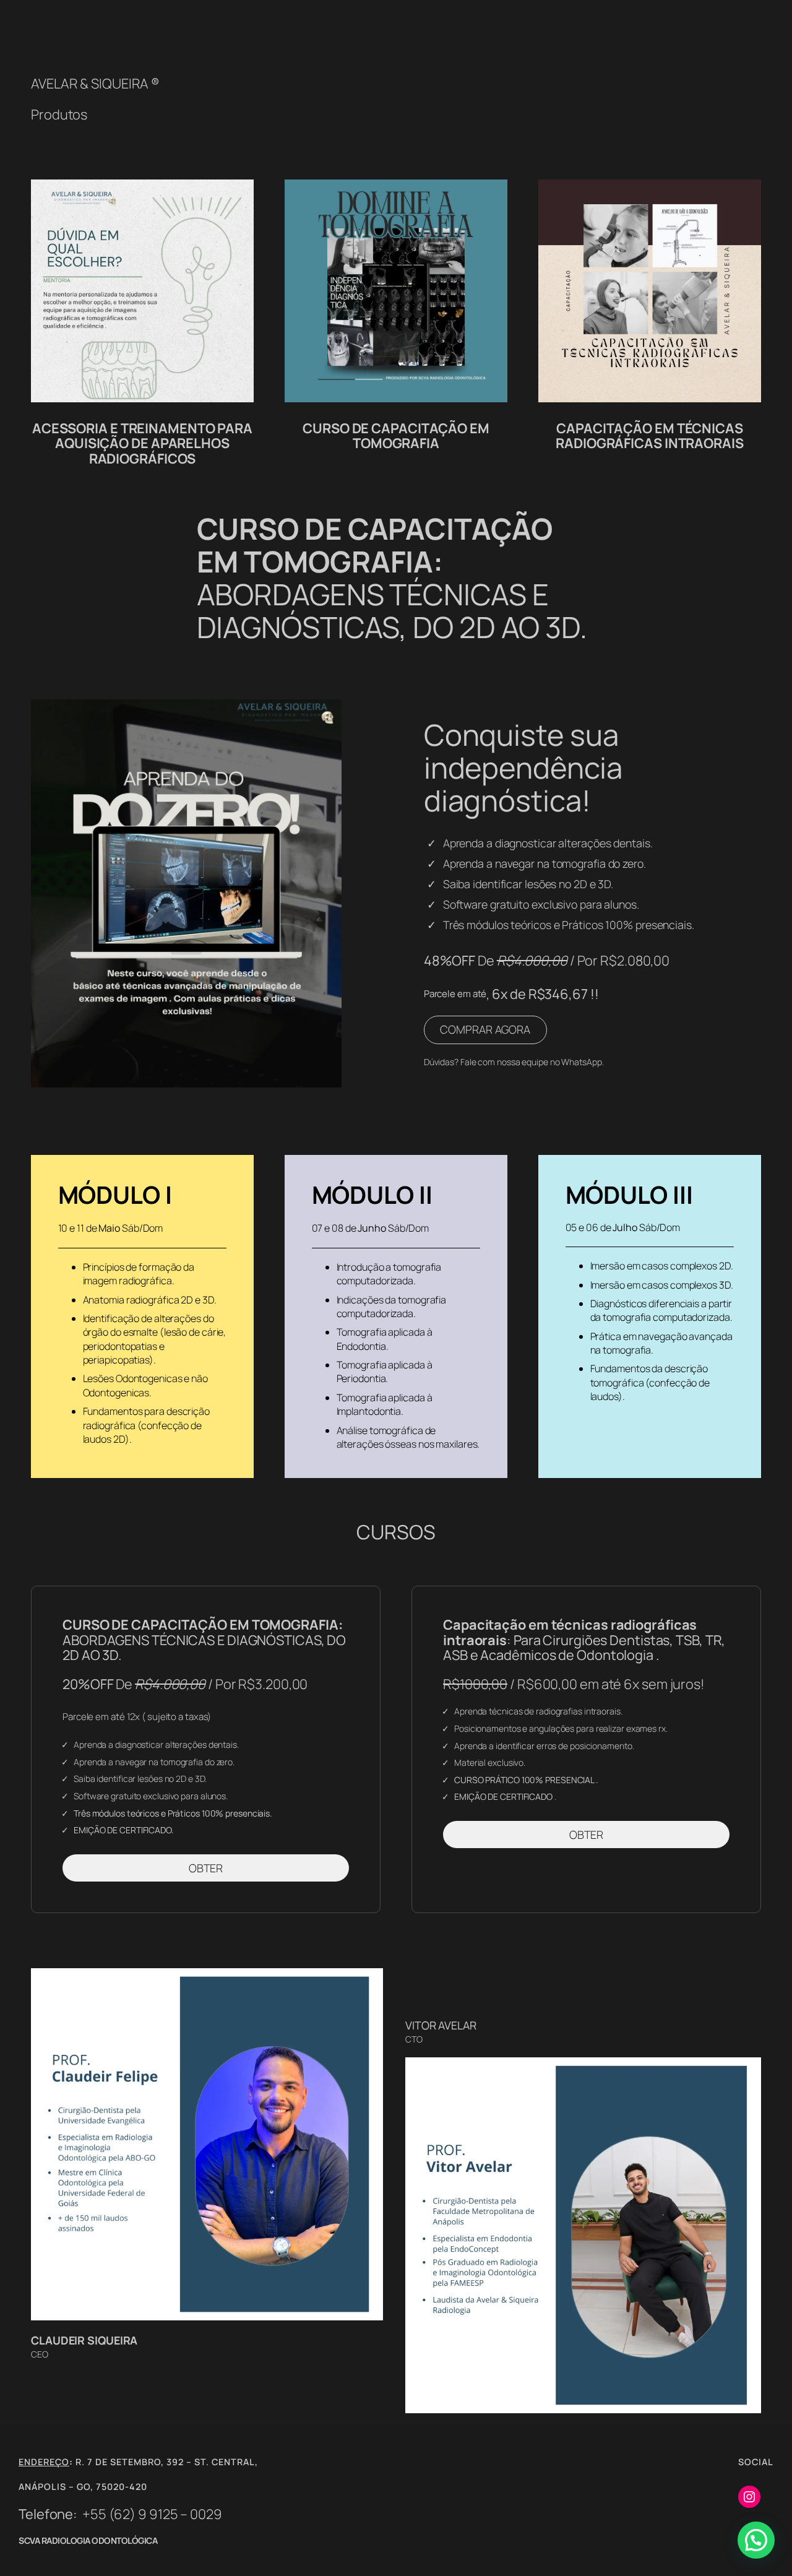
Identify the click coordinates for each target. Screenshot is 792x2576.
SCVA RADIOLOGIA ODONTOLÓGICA (88, 2540)
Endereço (44, 2462)
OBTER (206, 1868)
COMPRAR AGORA (485, 1029)
